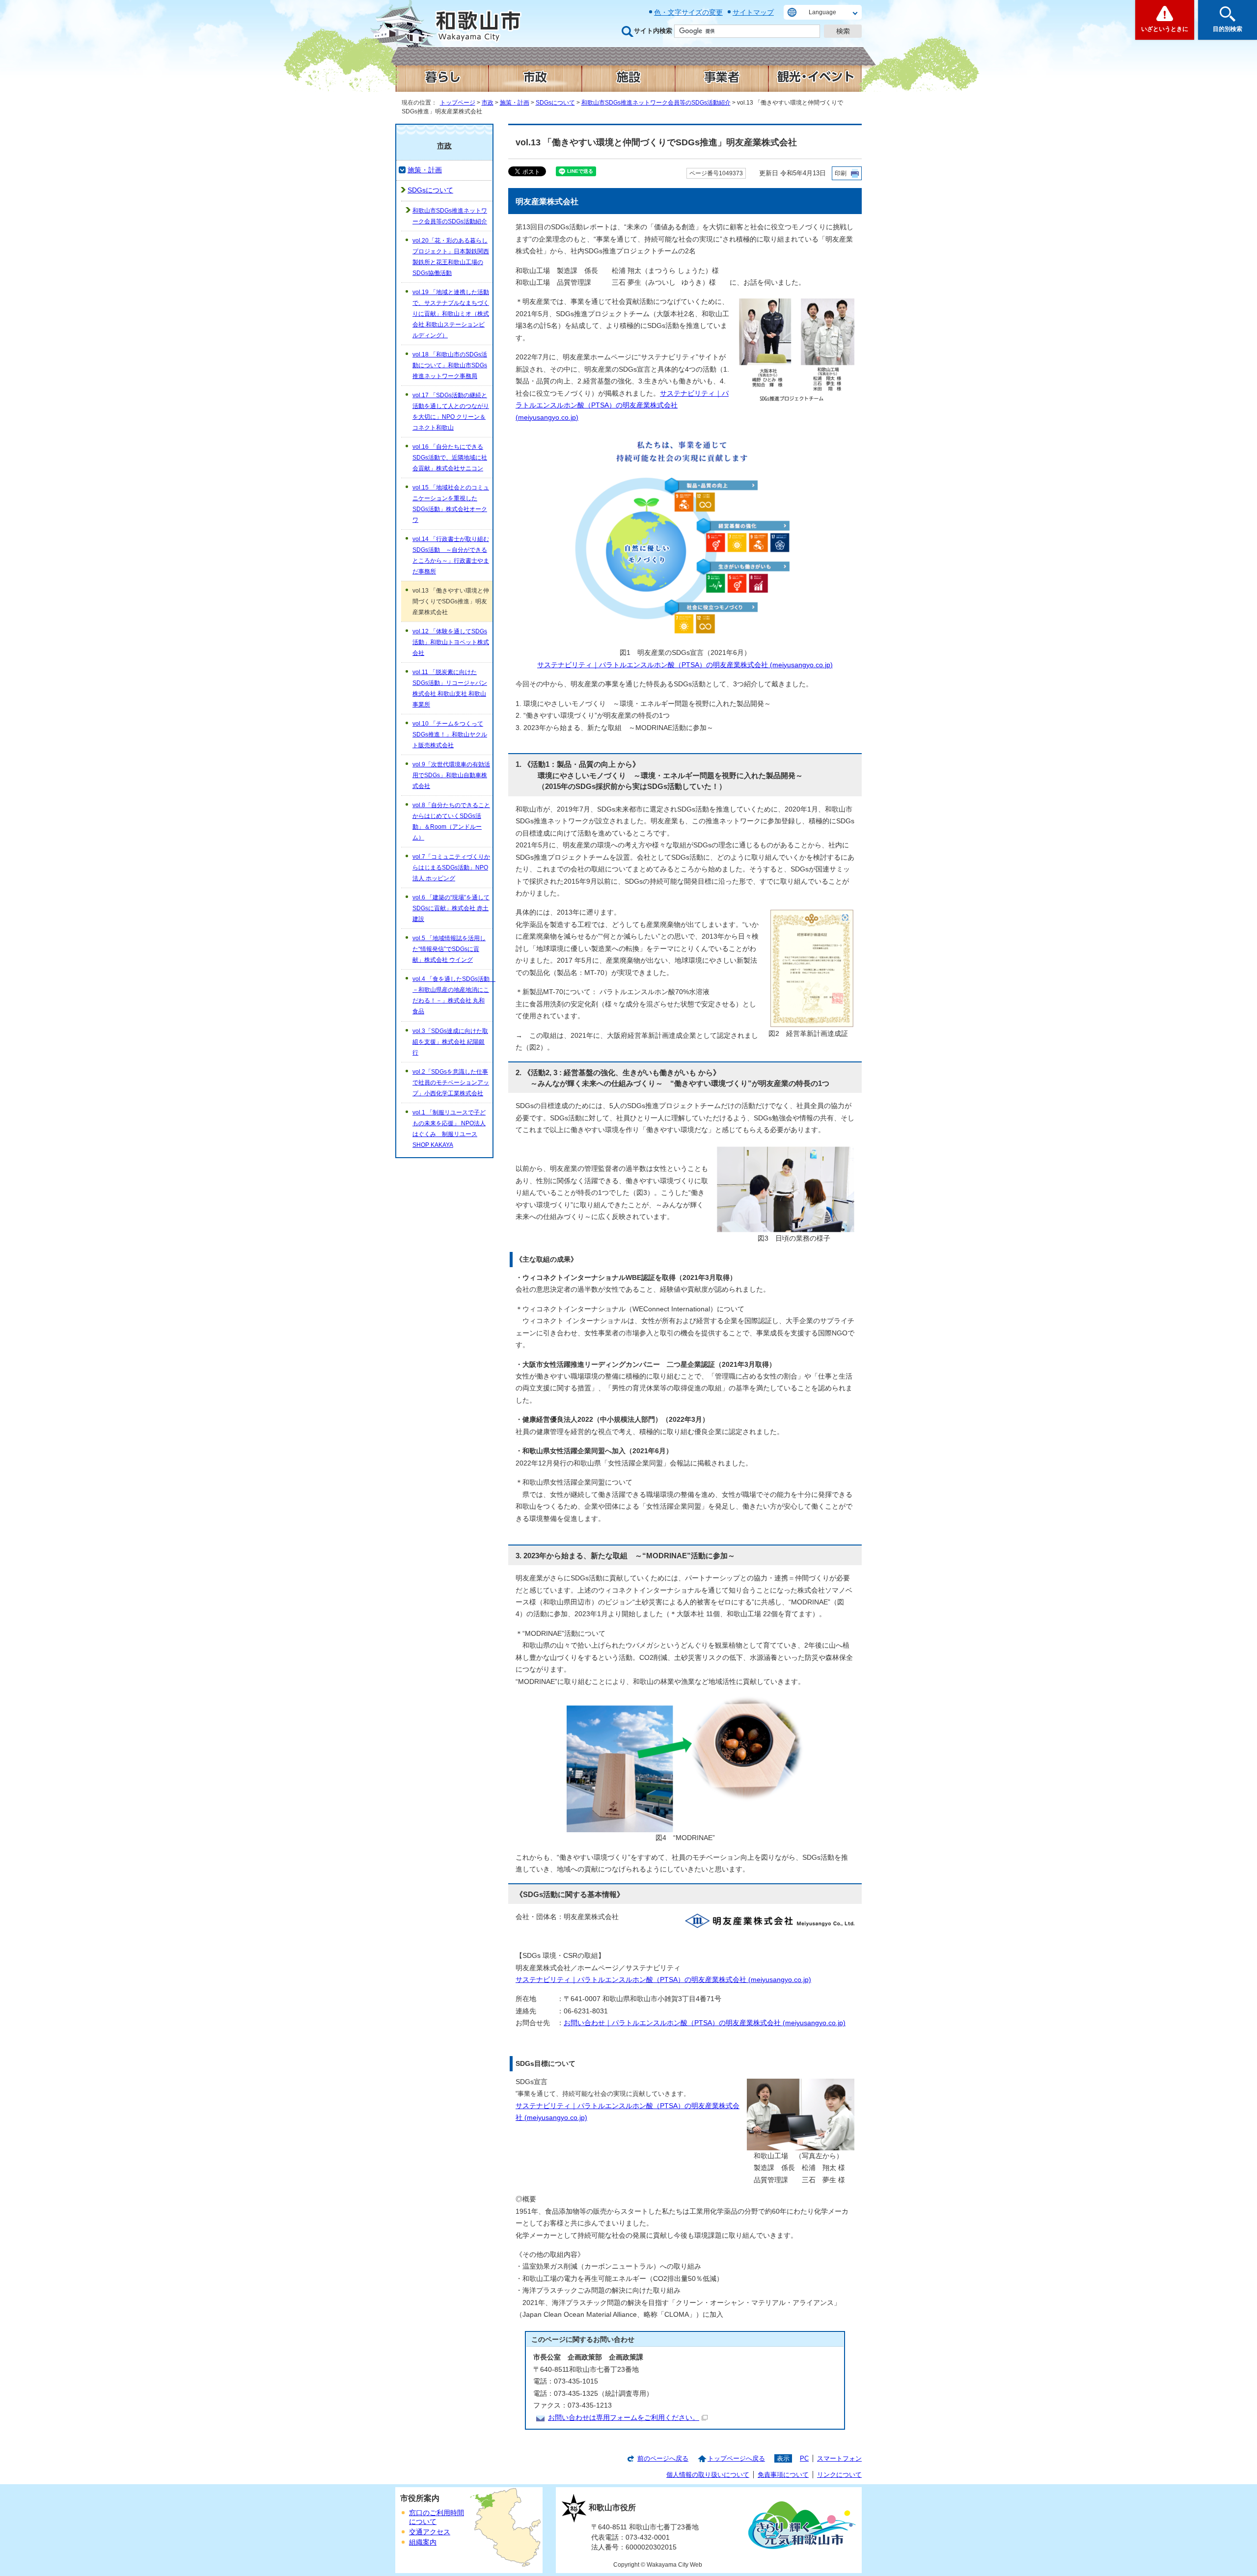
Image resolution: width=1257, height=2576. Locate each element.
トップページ (458, 103)
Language (822, 12)
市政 (488, 103)
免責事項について (783, 2475)
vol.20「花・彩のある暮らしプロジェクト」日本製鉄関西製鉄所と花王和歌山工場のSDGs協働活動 (451, 257)
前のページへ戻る (663, 2458)
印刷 (841, 173)
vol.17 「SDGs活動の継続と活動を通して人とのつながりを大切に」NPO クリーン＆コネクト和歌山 (451, 411)
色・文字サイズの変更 (688, 12)
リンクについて (839, 2475)
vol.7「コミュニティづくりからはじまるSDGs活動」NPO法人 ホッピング (451, 868)
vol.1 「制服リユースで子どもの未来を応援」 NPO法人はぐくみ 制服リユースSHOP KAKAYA (449, 1129)
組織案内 (423, 2542)
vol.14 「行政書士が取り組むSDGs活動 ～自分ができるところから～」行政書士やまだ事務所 (451, 555)
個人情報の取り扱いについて (708, 2475)
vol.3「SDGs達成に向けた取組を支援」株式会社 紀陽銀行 (450, 1042)
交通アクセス (430, 2532)
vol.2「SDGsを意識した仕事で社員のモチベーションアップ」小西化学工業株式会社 (451, 1083)
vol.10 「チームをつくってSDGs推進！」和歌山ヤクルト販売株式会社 (450, 734)
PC (804, 2458)
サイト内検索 (653, 31)
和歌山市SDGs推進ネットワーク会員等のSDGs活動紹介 (656, 103)
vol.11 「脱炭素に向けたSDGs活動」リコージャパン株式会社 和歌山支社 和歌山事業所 (450, 688)
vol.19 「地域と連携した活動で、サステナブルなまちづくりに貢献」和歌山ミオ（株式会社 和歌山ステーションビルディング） (451, 314)
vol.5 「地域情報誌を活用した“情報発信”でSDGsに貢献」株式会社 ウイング (449, 949)
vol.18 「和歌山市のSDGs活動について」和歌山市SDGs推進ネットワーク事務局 (450, 365)
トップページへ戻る (736, 2458)
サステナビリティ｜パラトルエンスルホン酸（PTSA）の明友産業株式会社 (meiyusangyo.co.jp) (622, 406)
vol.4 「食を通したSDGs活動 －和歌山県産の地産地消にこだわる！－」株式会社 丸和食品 (452, 995)
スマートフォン (839, 2458)
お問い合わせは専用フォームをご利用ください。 (624, 2418)
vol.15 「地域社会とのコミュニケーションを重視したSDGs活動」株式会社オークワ (451, 504)
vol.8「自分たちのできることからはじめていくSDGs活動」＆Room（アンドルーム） (451, 821)
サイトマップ (753, 12)
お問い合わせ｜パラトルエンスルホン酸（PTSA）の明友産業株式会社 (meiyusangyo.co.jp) (705, 2023)
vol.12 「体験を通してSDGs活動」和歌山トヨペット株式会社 (451, 642)
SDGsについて (555, 103)
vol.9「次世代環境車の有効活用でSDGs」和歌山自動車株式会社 (451, 775)
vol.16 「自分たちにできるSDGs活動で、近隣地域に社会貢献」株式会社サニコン (450, 458)
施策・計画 (515, 103)
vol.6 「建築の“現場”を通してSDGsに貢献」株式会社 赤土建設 (451, 908)
